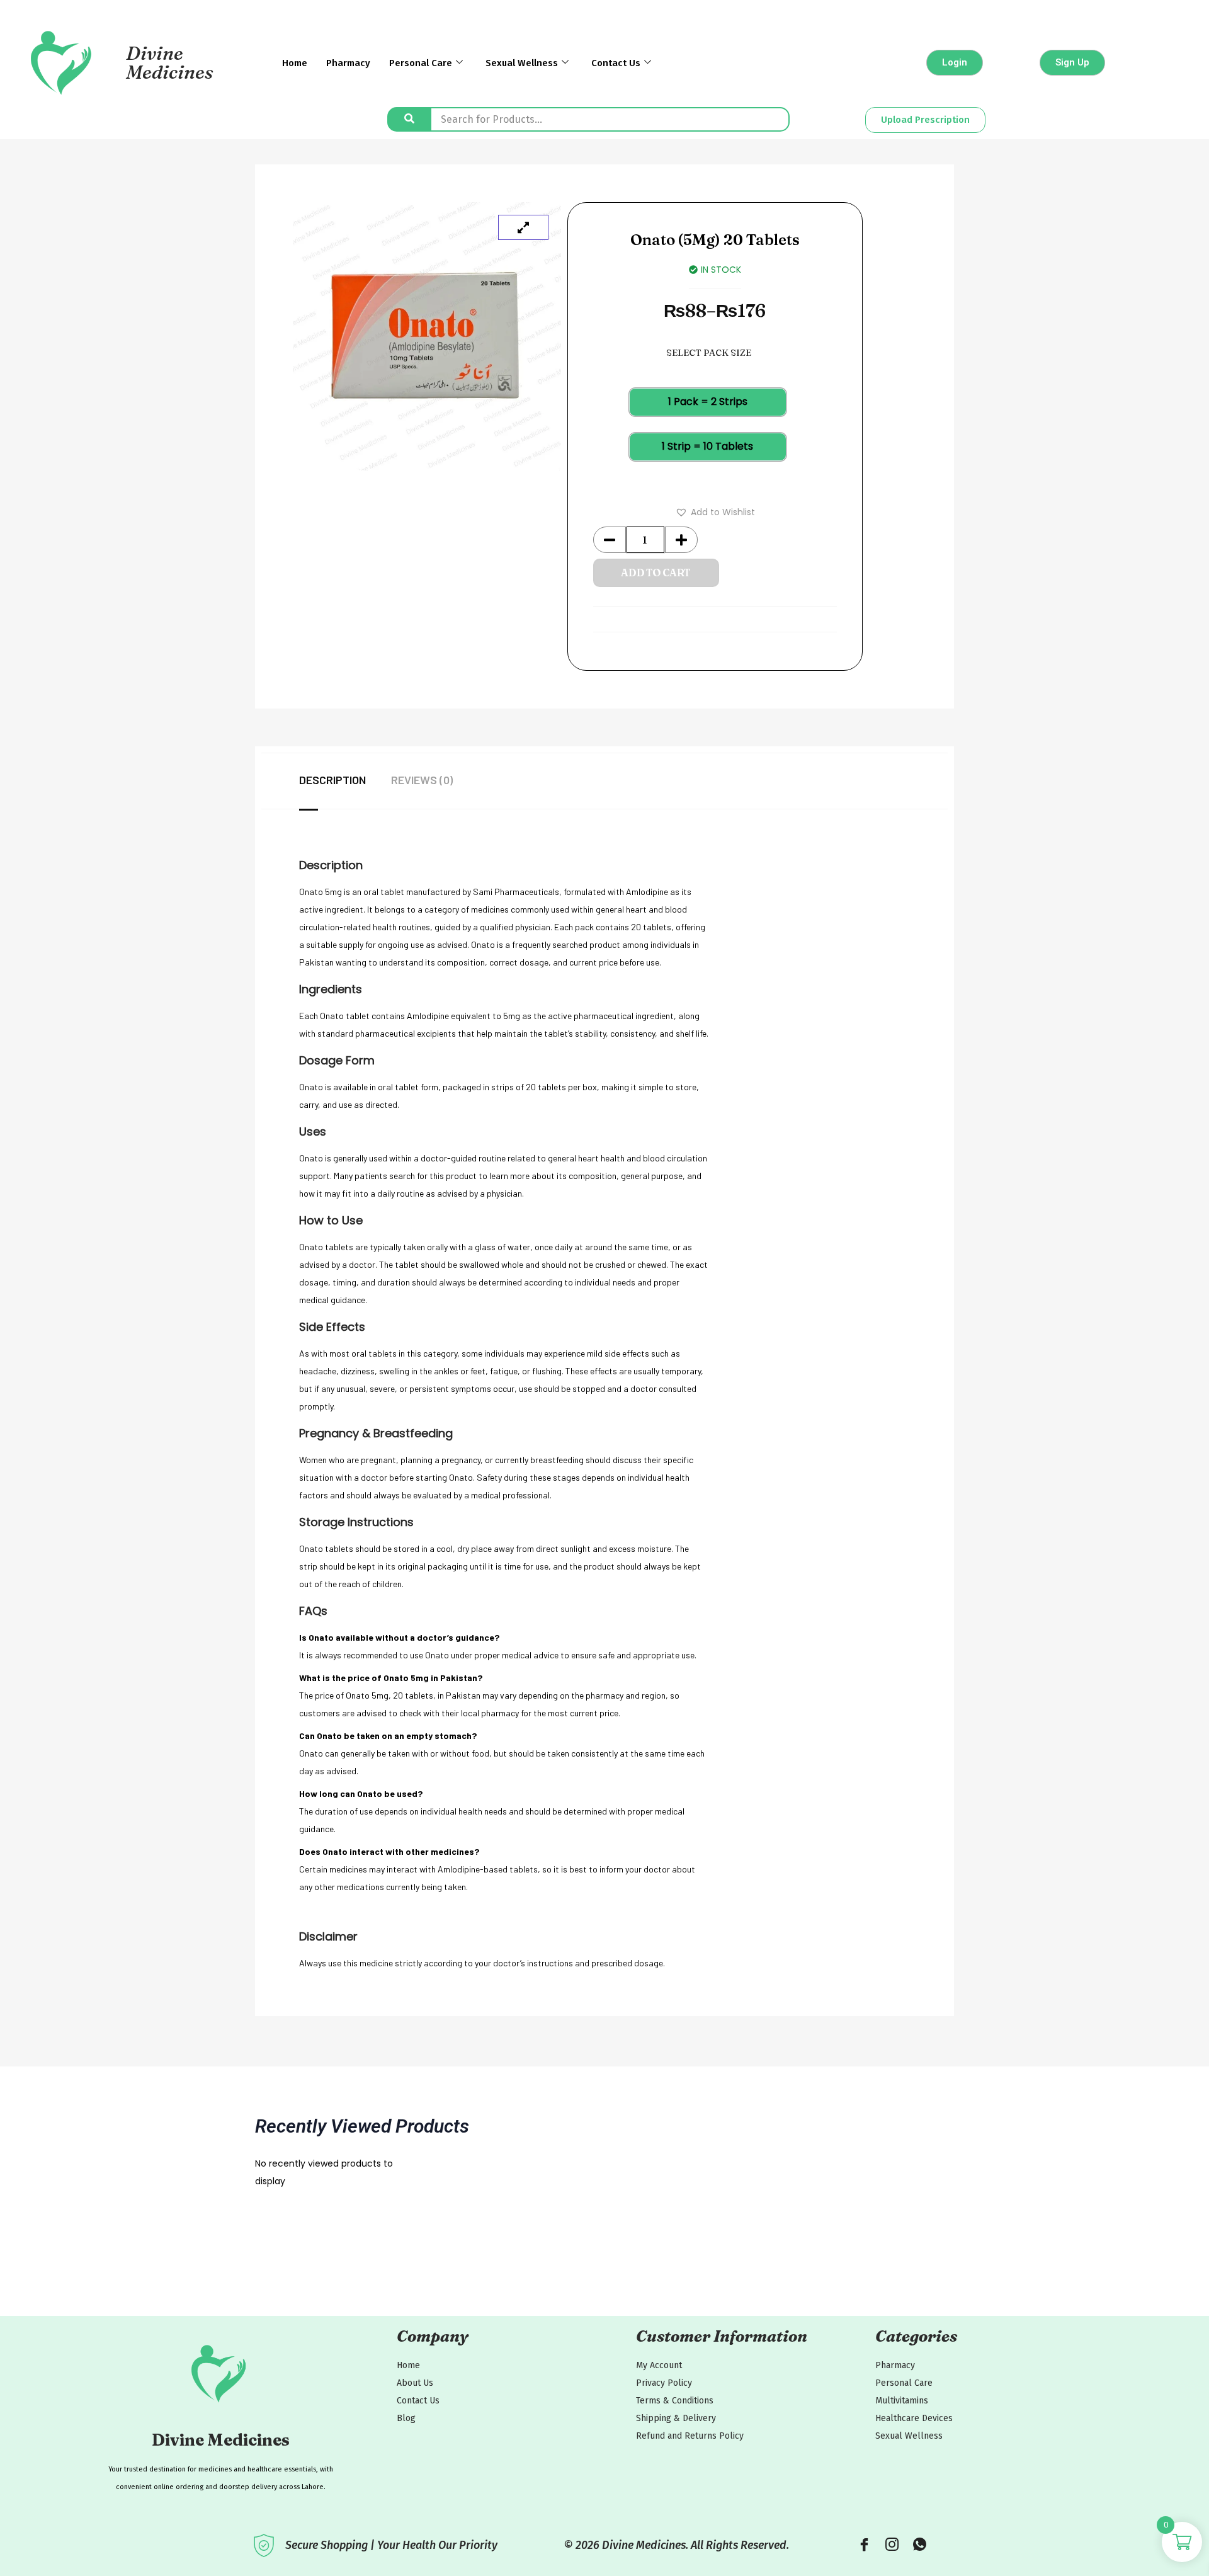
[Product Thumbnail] (523, 227)
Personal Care (421, 63)
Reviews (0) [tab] (422, 780)
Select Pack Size (709, 353)
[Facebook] (864, 2545)
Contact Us (616, 63)
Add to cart (656, 573)
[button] (715, 512)
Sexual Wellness (522, 63)
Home (295, 63)
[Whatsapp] (919, 2545)
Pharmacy (348, 63)
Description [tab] (332, 780)
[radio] (708, 402)
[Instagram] (892, 2545)
